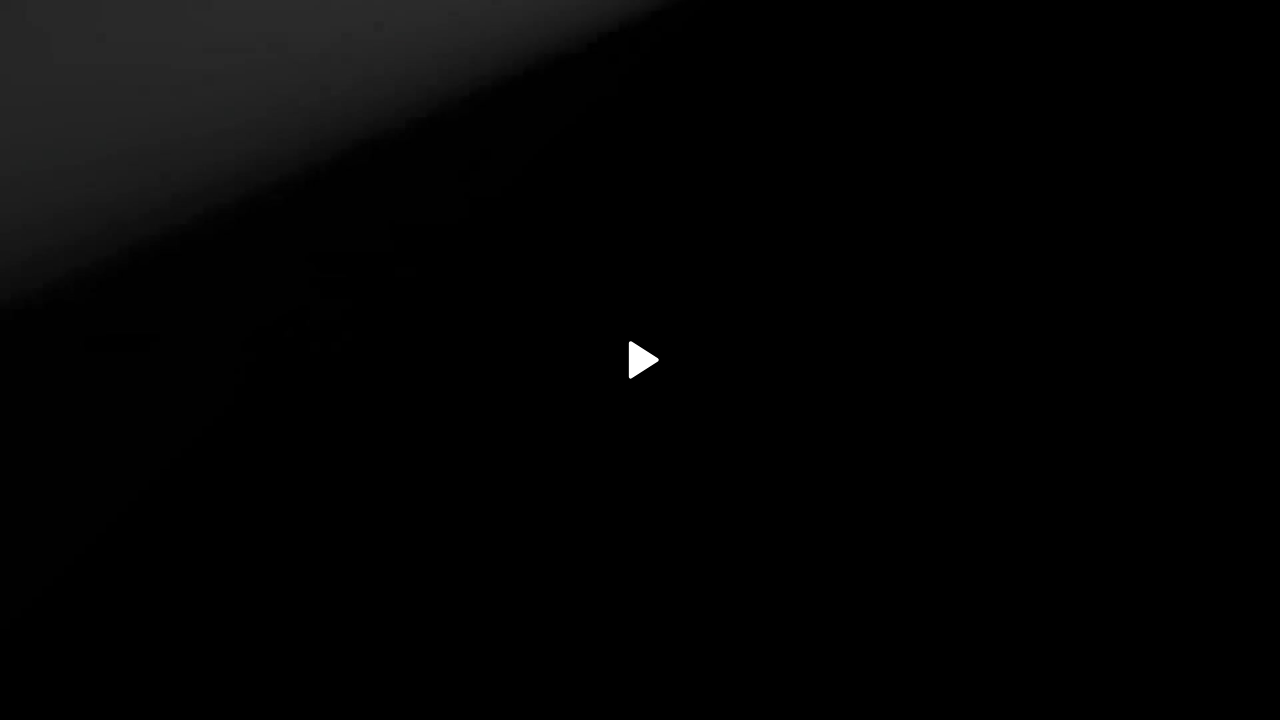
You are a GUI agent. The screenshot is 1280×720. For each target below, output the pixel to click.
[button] (640, 360)
